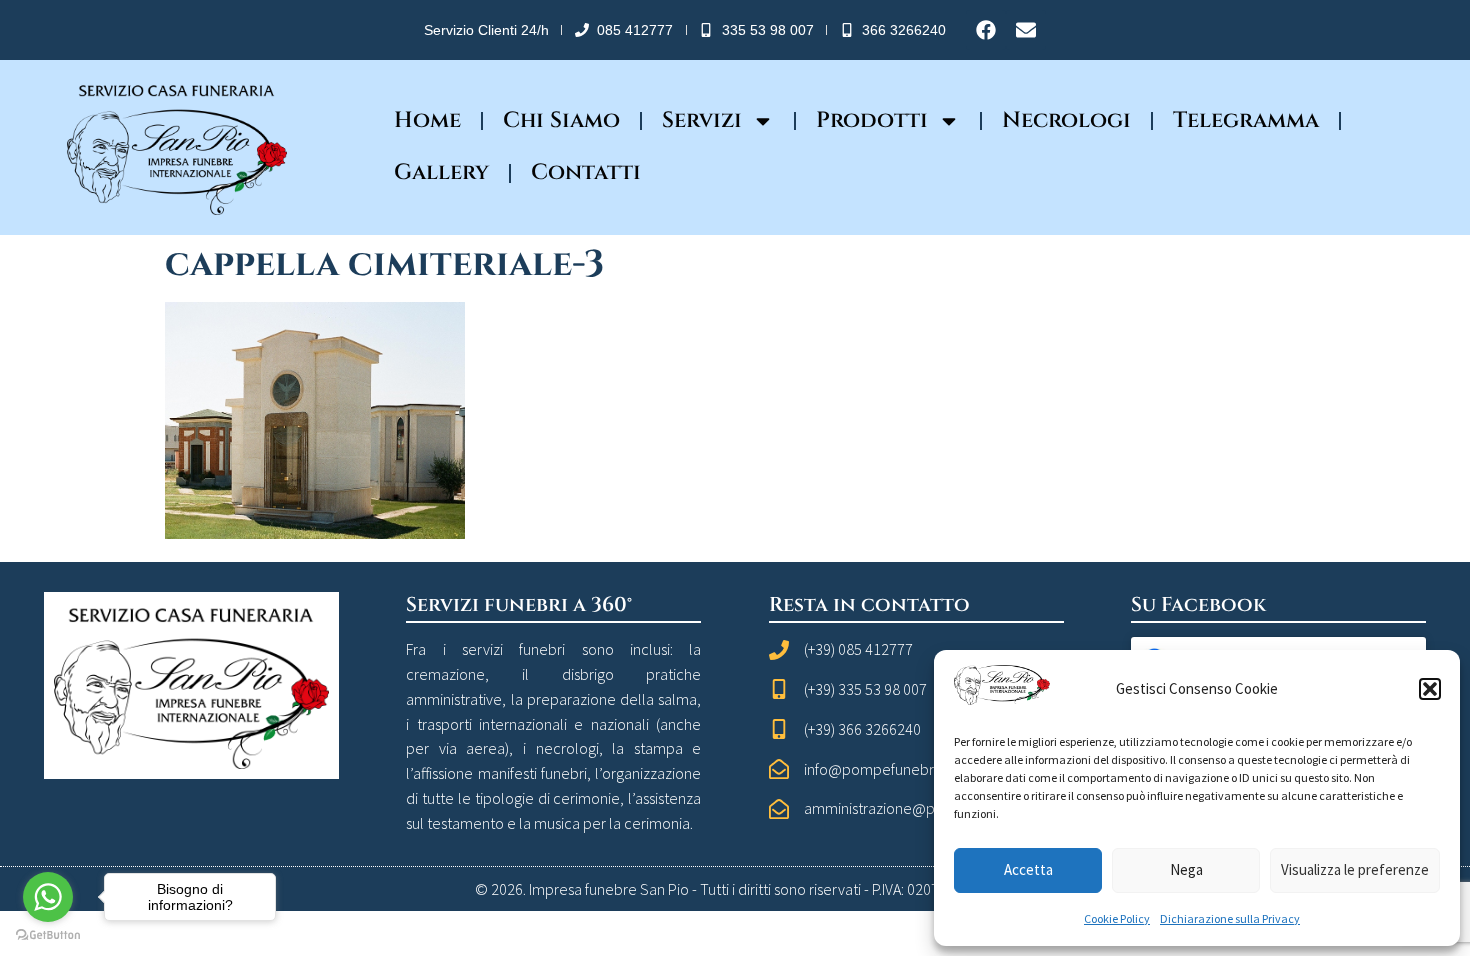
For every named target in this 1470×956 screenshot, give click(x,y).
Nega (1186, 869)
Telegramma (1246, 120)
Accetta (1028, 869)
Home (427, 120)
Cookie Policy (1117, 918)
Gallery (441, 172)
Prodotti (872, 120)
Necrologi (1066, 120)
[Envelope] (1026, 30)
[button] (1430, 689)
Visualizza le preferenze (1355, 869)
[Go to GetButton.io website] (48, 935)
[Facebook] (986, 30)
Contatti (586, 172)
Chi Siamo (561, 120)
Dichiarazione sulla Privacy (1230, 918)
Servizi (702, 120)
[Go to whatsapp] (48, 897)
